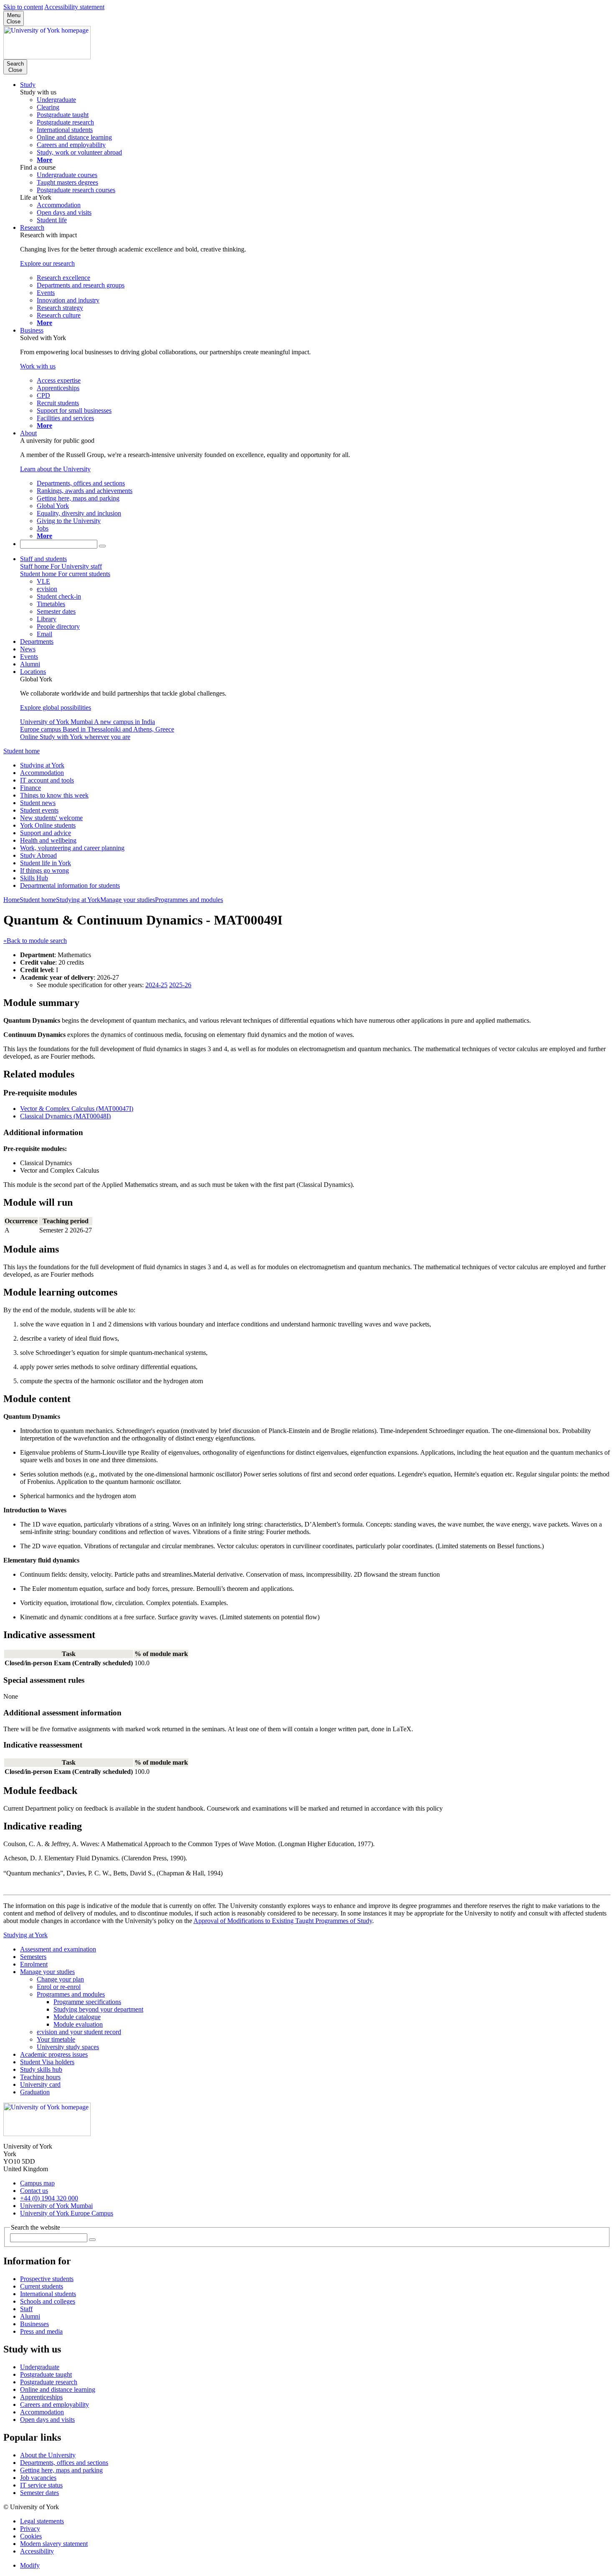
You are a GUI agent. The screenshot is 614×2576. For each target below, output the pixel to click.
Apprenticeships (41, 2397)
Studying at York (42, 765)
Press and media (41, 2331)
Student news (38, 803)
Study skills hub (41, 2069)
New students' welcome (51, 818)
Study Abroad (38, 855)
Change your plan (60, 1979)
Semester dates (39, 2493)
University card (40, 2084)
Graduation (35, 2092)
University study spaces (68, 2047)
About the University (48, 2455)
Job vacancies (38, 2478)
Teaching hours (40, 2077)
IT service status (41, 2485)
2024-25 (156, 985)
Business (32, 330)
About (28, 433)
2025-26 (180, 985)
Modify (30, 2565)
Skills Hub (34, 878)
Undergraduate (40, 2367)
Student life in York (46, 863)
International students (48, 2294)
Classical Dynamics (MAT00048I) (65, 1116)
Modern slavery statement (54, 2544)
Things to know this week (54, 795)
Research (32, 227)
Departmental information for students (70, 885)
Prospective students (47, 2279)
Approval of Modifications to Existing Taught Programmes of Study (283, 1921)
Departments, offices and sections (64, 2463)
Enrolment (34, 1964)
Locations (33, 672)
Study (28, 85)
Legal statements (42, 2521)
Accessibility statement (74, 7)
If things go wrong (44, 870)
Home (11, 900)
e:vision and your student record (79, 2032)
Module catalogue (77, 2017)
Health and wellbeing (48, 840)
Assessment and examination (58, 1949)
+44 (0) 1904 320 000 (49, 2198)
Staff (26, 2309)
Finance (30, 788)
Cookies (31, 2536)
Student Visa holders (47, 2062)
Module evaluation (78, 2024)
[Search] (102, 546)
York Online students (48, 825)
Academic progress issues (54, 2054)
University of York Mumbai (56, 2206)
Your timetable (56, 2039)
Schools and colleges (48, 2301)
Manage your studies (128, 900)
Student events (39, 810)
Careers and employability (55, 2405)
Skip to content (23, 7)
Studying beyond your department (98, 2009)
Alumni (30, 664)
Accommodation (42, 773)
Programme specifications (87, 2002)
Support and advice (46, 833)
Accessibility (37, 2551)
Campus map (37, 2183)
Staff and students (43, 559)
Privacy (30, 2529)
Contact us (34, 2191)
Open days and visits (47, 2420)
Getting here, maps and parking (61, 2470)
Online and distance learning (58, 2389)
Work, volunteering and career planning (72, 848)
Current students (42, 2286)
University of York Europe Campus (67, 2213)
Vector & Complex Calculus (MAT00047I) (77, 1109)
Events (29, 657)
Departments (37, 641)
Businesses (34, 2324)
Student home (22, 751)
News (28, 649)
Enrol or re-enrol (59, 1987)
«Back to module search (35, 941)
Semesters (33, 1957)
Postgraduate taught (46, 2374)
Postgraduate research (49, 2382)
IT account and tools (47, 780)
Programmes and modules (189, 900)
